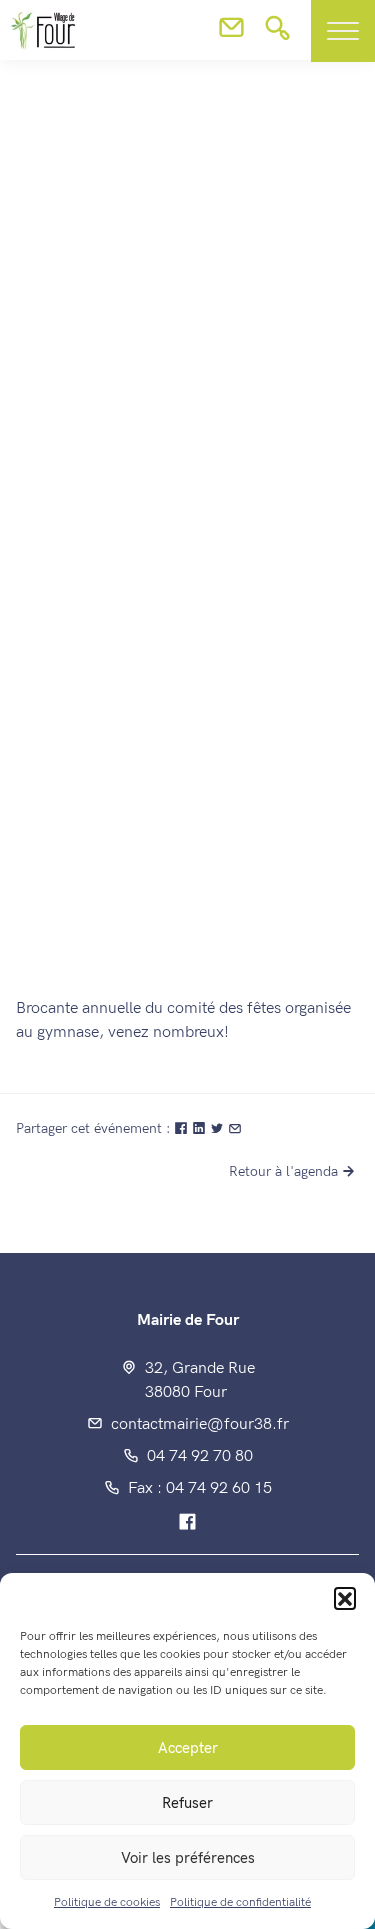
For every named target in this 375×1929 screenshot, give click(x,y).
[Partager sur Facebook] (183, 1128)
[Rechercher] (277, 34)
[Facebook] (187, 1523)
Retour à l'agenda (283, 1171)
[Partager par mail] (235, 1128)
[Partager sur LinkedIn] (201, 1128)
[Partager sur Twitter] (219, 1128)
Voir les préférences (188, 1858)
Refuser (187, 1803)
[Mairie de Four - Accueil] (26, 451)
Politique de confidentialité (240, 1902)
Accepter (188, 1748)
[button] (345, 1598)
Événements (299, 577)
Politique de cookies (107, 1902)
